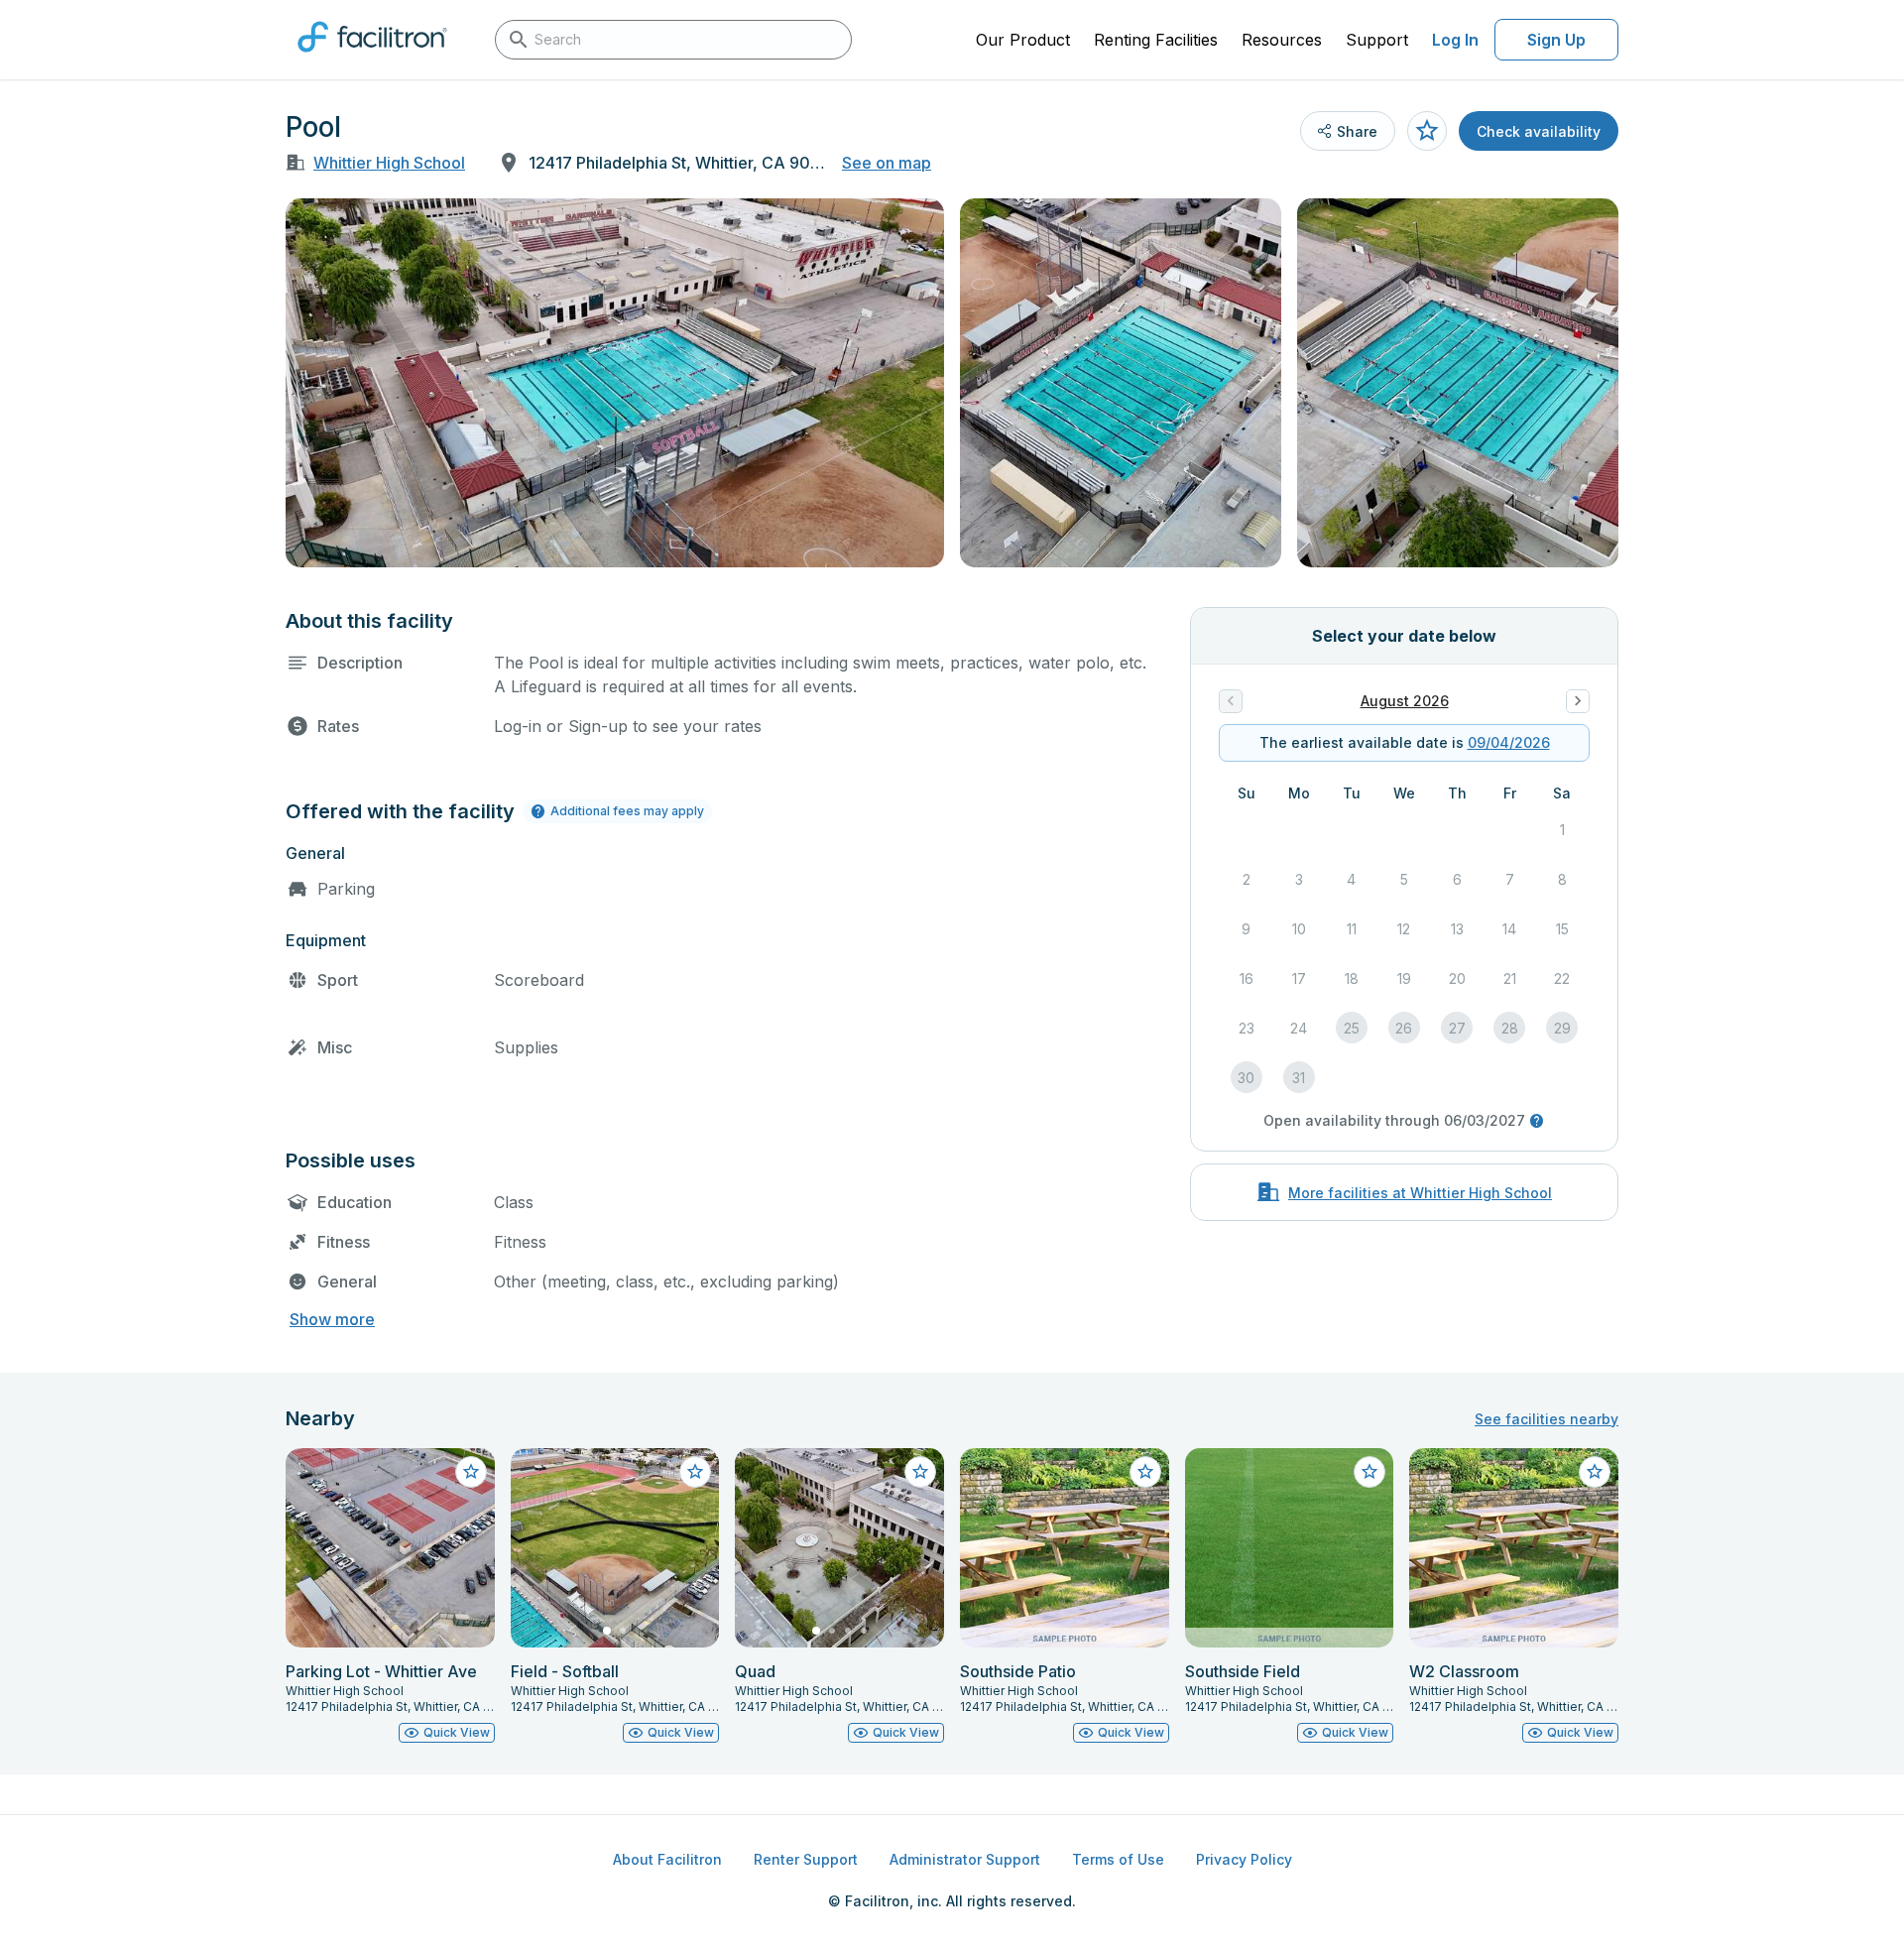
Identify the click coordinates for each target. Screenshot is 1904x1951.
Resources (1282, 40)
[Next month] (1578, 701)
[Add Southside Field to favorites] (1369, 1472)
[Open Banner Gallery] (615, 383)
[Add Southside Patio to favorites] (1145, 1472)
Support (1377, 40)
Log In (1455, 40)
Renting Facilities (1156, 40)
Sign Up (1556, 40)
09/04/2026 (1509, 742)
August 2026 (1405, 701)
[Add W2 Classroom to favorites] (1595, 1472)
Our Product (1023, 40)
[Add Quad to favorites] (920, 1472)
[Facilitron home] (372, 59)
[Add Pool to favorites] (1427, 131)
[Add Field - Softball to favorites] (695, 1472)
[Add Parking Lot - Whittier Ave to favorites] (471, 1472)
